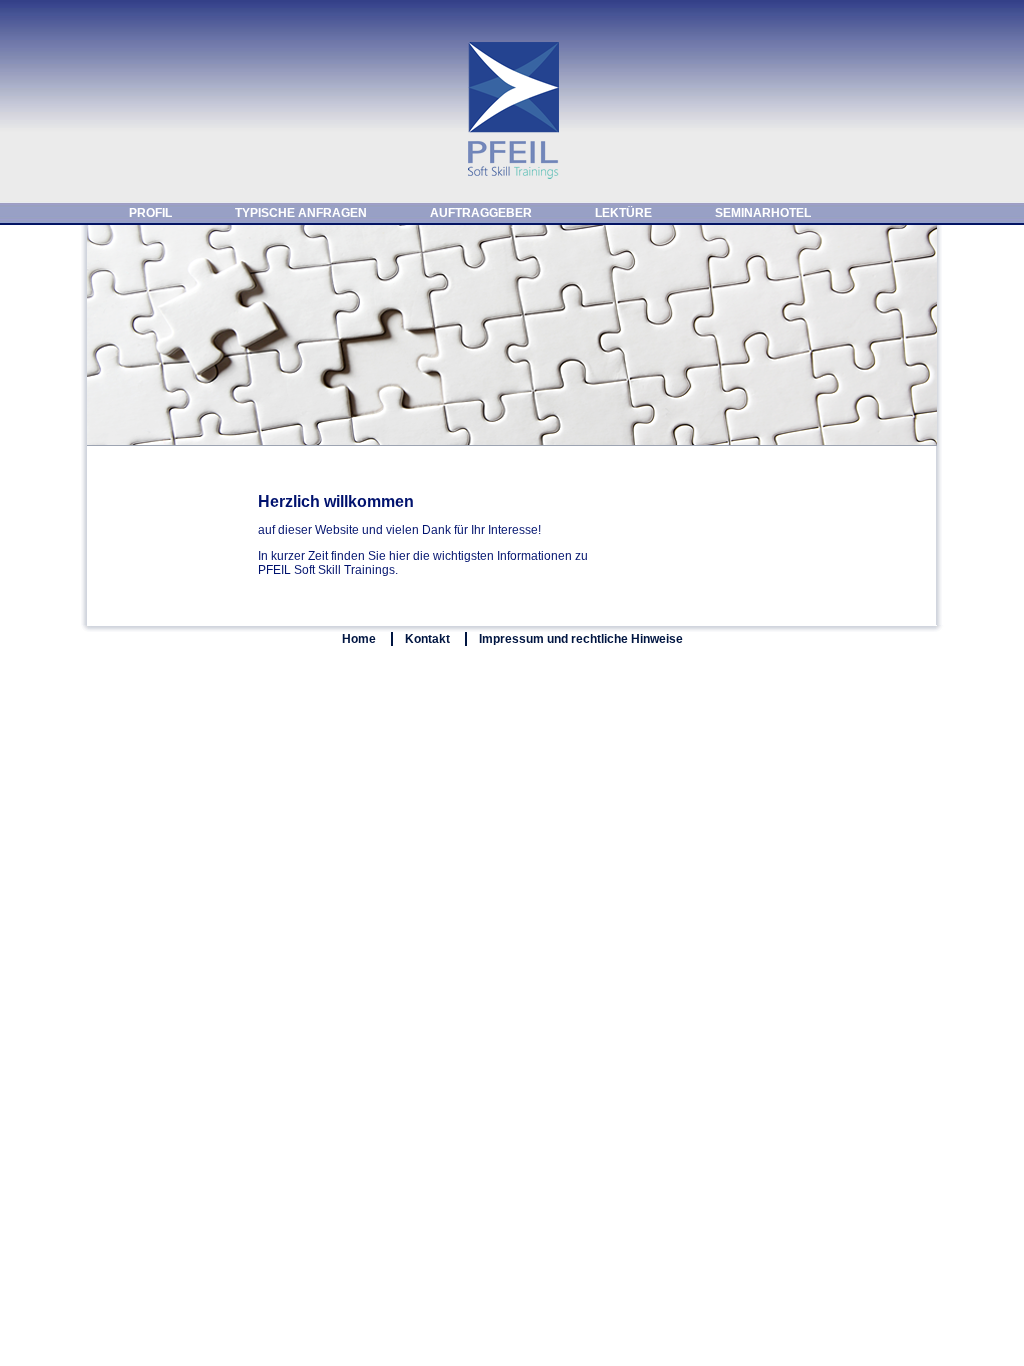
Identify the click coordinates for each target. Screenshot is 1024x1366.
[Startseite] (512, 176)
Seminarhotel (763, 213)
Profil (150, 213)
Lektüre (623, 213)
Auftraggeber (481, 213)
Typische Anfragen (301, 213)
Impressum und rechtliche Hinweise (581, 639)
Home (359, 639)
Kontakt (427, 639)
